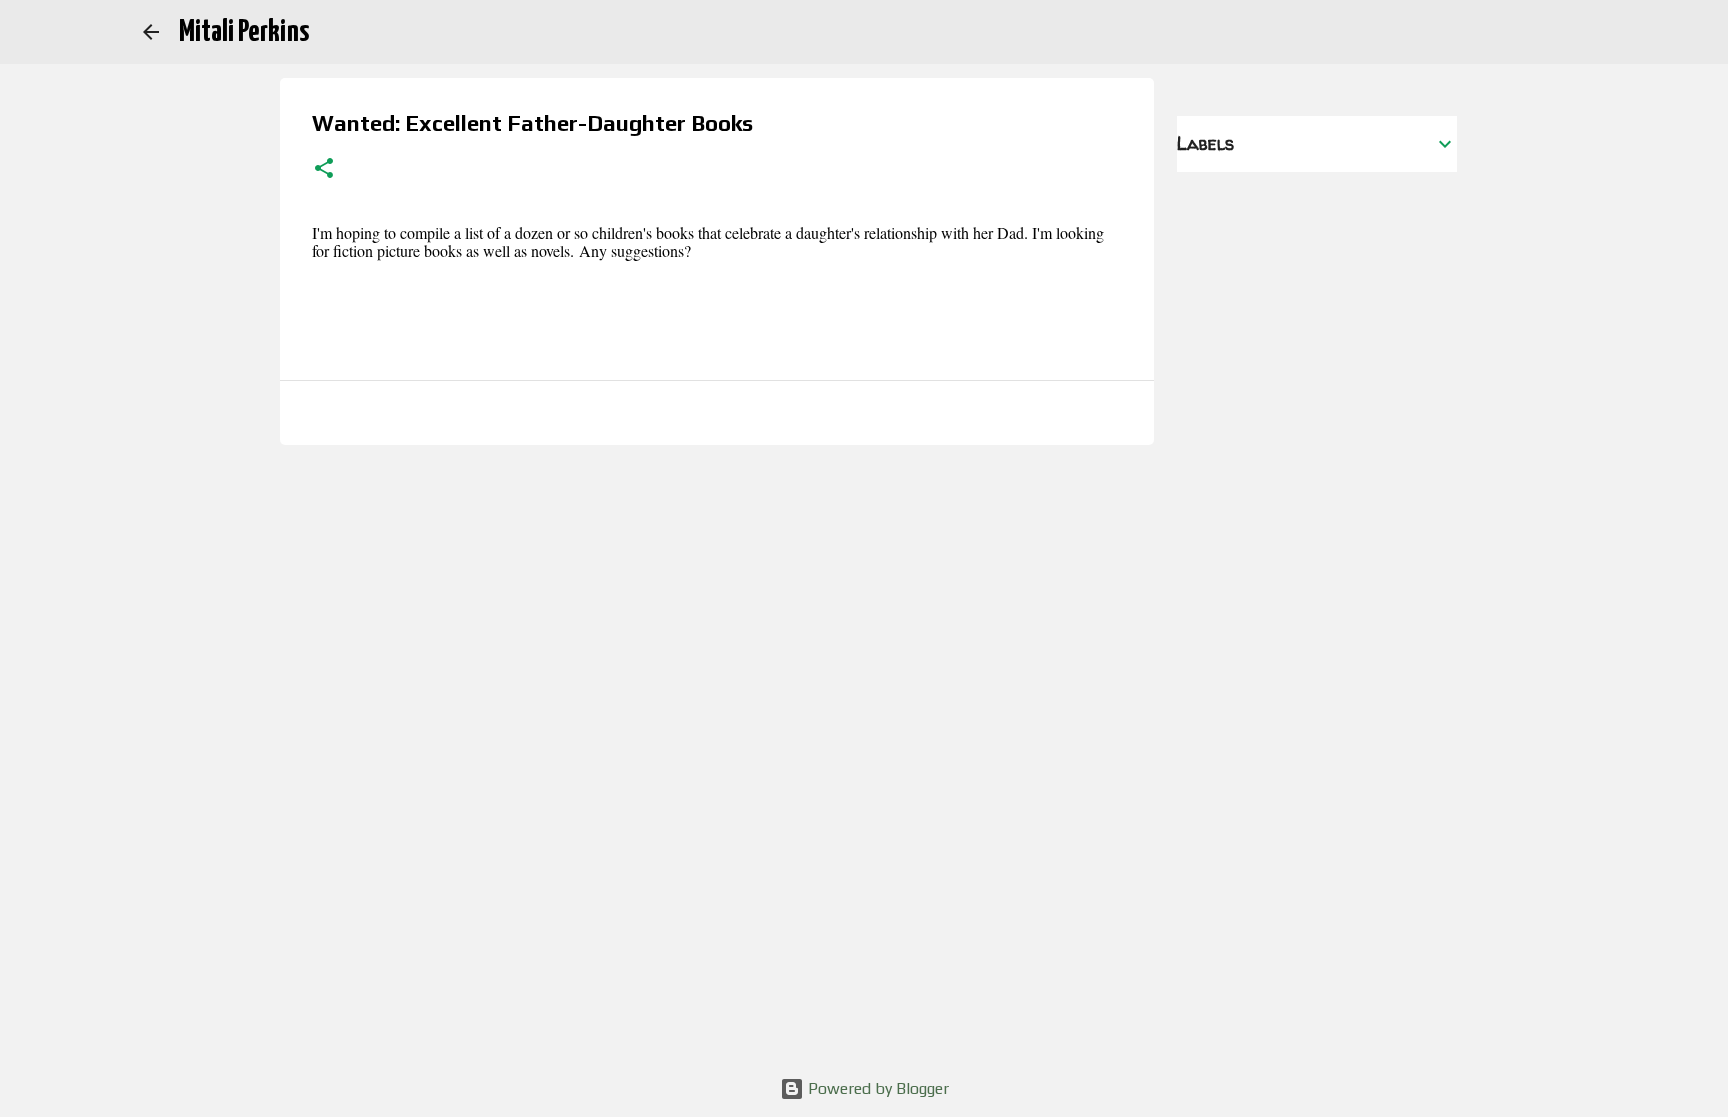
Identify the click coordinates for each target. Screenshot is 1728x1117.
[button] (324, 170)
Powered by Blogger (876, 1088)
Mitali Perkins (244, 32)
